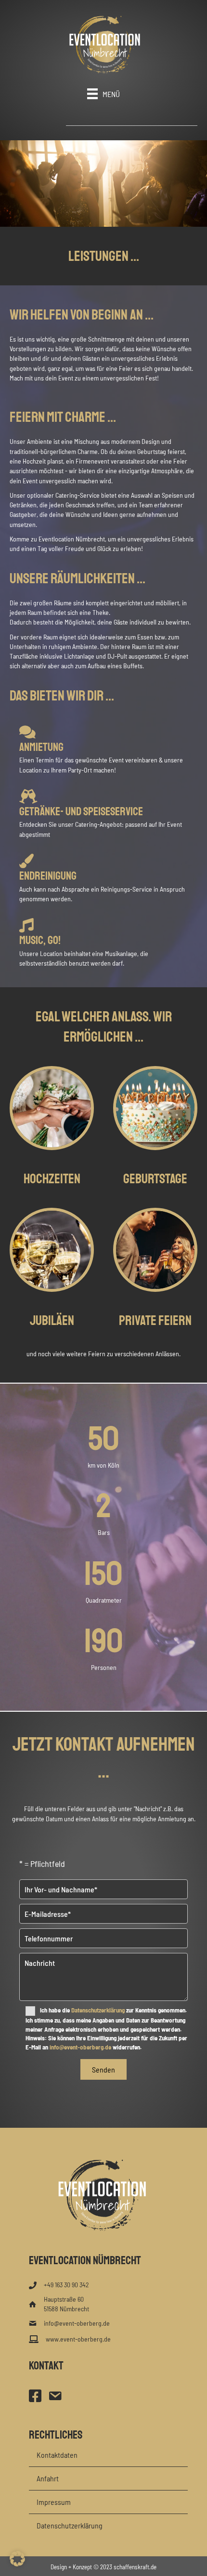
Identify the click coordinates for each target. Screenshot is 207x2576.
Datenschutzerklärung (98, 2010)
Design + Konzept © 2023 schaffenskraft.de (103, 2567)
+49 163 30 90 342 (66, 2285)
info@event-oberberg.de (80, 2047)
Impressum (54, 2502)
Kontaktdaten (57, 2455)
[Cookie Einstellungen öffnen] (17, 2564)
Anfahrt (48, 2478)
